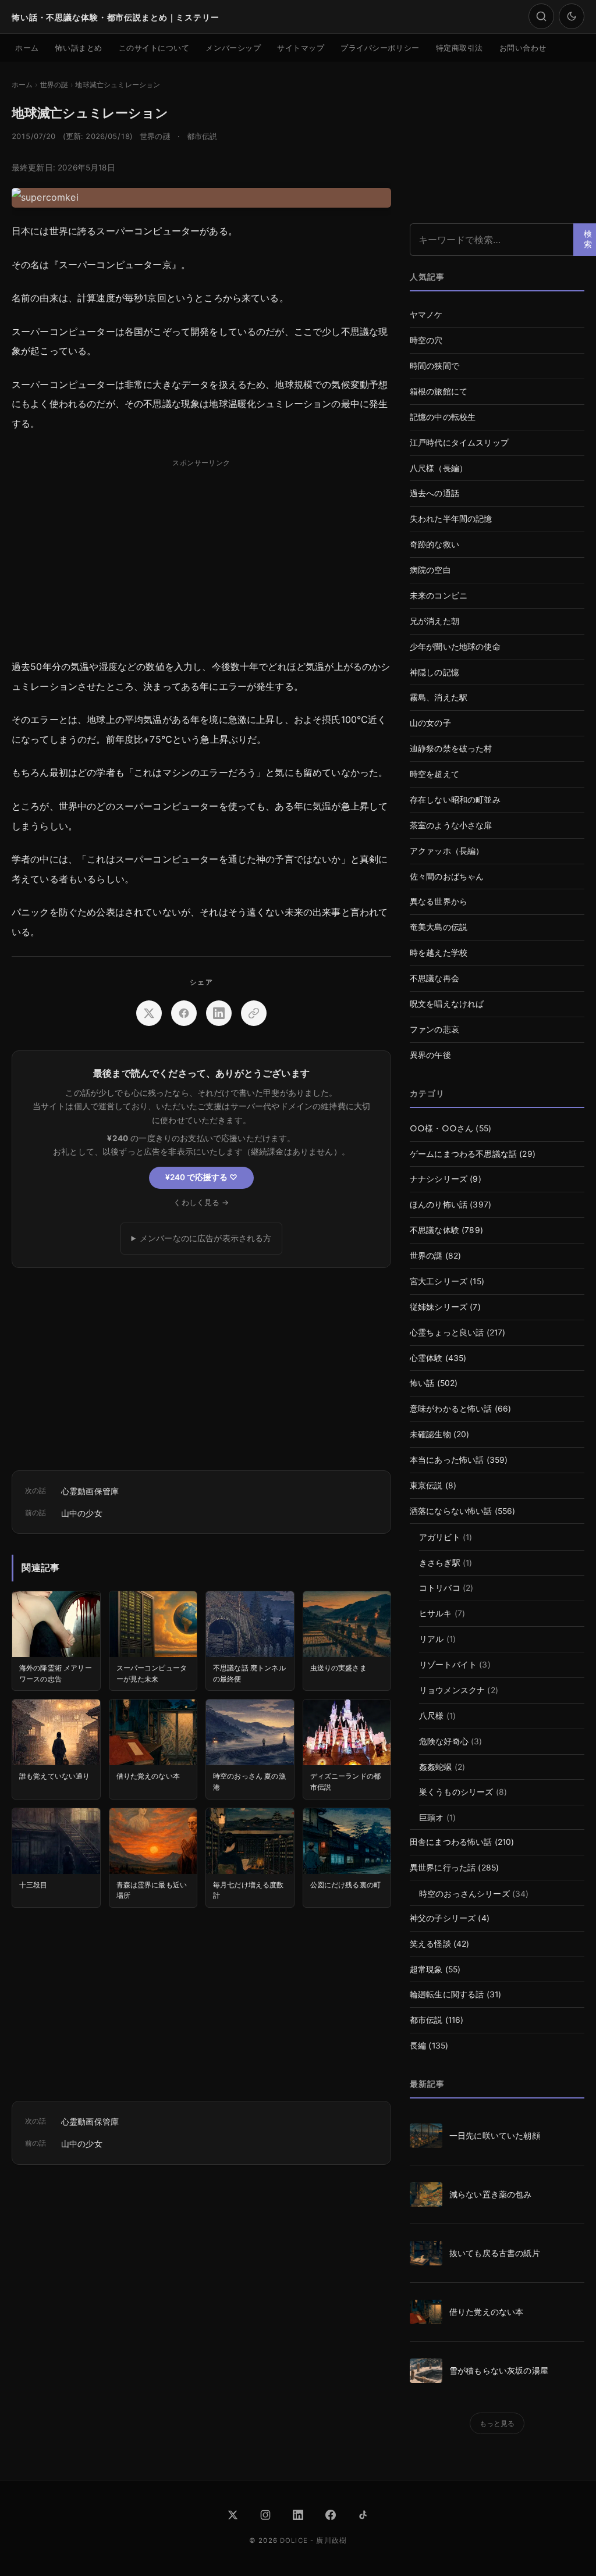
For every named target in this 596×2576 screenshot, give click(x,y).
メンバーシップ (233, 48)
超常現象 (426, 1969)
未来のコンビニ (439, 596)
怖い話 (422, 1383)
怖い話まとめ (79, 48)
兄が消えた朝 (434, 621)
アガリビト (440, 1537)
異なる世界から (439, 902)
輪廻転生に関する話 (447, 1994)
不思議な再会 (434, 978)
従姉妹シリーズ (439, 1307)
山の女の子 (430, 723)
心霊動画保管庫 (90, 1491)
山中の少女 (82, 1513)
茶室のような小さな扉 (451, 825)
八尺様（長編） (439, 468)
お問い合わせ (523, 48)
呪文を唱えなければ (447, 1004)
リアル (431, 1639)
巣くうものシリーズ (456, 1792)
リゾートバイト (448, 1665)
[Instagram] (265, 2515)
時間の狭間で (434, 366)
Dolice (294, 2541)
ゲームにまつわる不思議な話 (463, 1154)
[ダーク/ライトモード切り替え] (572, 16)
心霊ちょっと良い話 (447, 1332)
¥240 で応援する (201, 1177)
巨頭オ (431, 1818)
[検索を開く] (541, 16)
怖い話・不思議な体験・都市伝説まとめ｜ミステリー (116, 17)
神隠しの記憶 (434, 672)
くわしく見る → (201, 1203)
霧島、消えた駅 (439, 697)
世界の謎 (155, 136)
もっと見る (497, 2423)
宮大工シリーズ (439, 1281)
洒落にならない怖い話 (451, 1511)
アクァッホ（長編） (447, 851)
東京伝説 (426, 1485)
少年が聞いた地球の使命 (455, 647)
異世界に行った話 (443, 1868)
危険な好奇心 (444, 1741)
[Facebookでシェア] (184, 1013)
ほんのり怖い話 (439, 1205)
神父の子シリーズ (443, 1918)
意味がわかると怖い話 (451, 1409)
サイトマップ (301, 48)
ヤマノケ (426, 315)
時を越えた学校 (439, 953)
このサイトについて (154, 48)
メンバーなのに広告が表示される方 (206, 1238)
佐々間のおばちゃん (447, 877)
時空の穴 (426, 340)
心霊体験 (426, 1358)
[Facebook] (331, 2515)
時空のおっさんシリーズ (464, 1894)
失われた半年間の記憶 (451, 519)
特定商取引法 (460, 48)
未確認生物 (430, 1434)
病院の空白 (430, 570)
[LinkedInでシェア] (219, 1013)
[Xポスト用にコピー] (254, 1013)
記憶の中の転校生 (443, 417)
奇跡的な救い (434, 544)
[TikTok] (363, 2515)
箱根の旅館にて (439, 391)
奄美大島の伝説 (439, 927)
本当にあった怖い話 (447, 1460)
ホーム (27, 48)
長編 (418, 2046)
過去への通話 (434, 493)
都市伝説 (202, 136)
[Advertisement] (201, 554)
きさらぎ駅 (440, 1563)
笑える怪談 (430, 1944)
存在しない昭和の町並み (455, 800)
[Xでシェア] (149, 1013)
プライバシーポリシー (380, 48)
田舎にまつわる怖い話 (451, 1842)
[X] (233, 2515)
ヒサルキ (436, 1613)
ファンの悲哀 (434, 1029)
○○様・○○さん (441, 1128)
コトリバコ (440, 1588)
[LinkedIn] (298, 2515)
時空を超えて (434, 774)
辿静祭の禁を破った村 (451, 749)
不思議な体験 (434, 1230)
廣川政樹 (331, 2541)
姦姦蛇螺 (436, 1767)
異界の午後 (430, 1055)
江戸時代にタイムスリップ (459, 443)
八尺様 (431, 1716)
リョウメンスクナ (452, 1690)
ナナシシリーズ (439, 1179)
